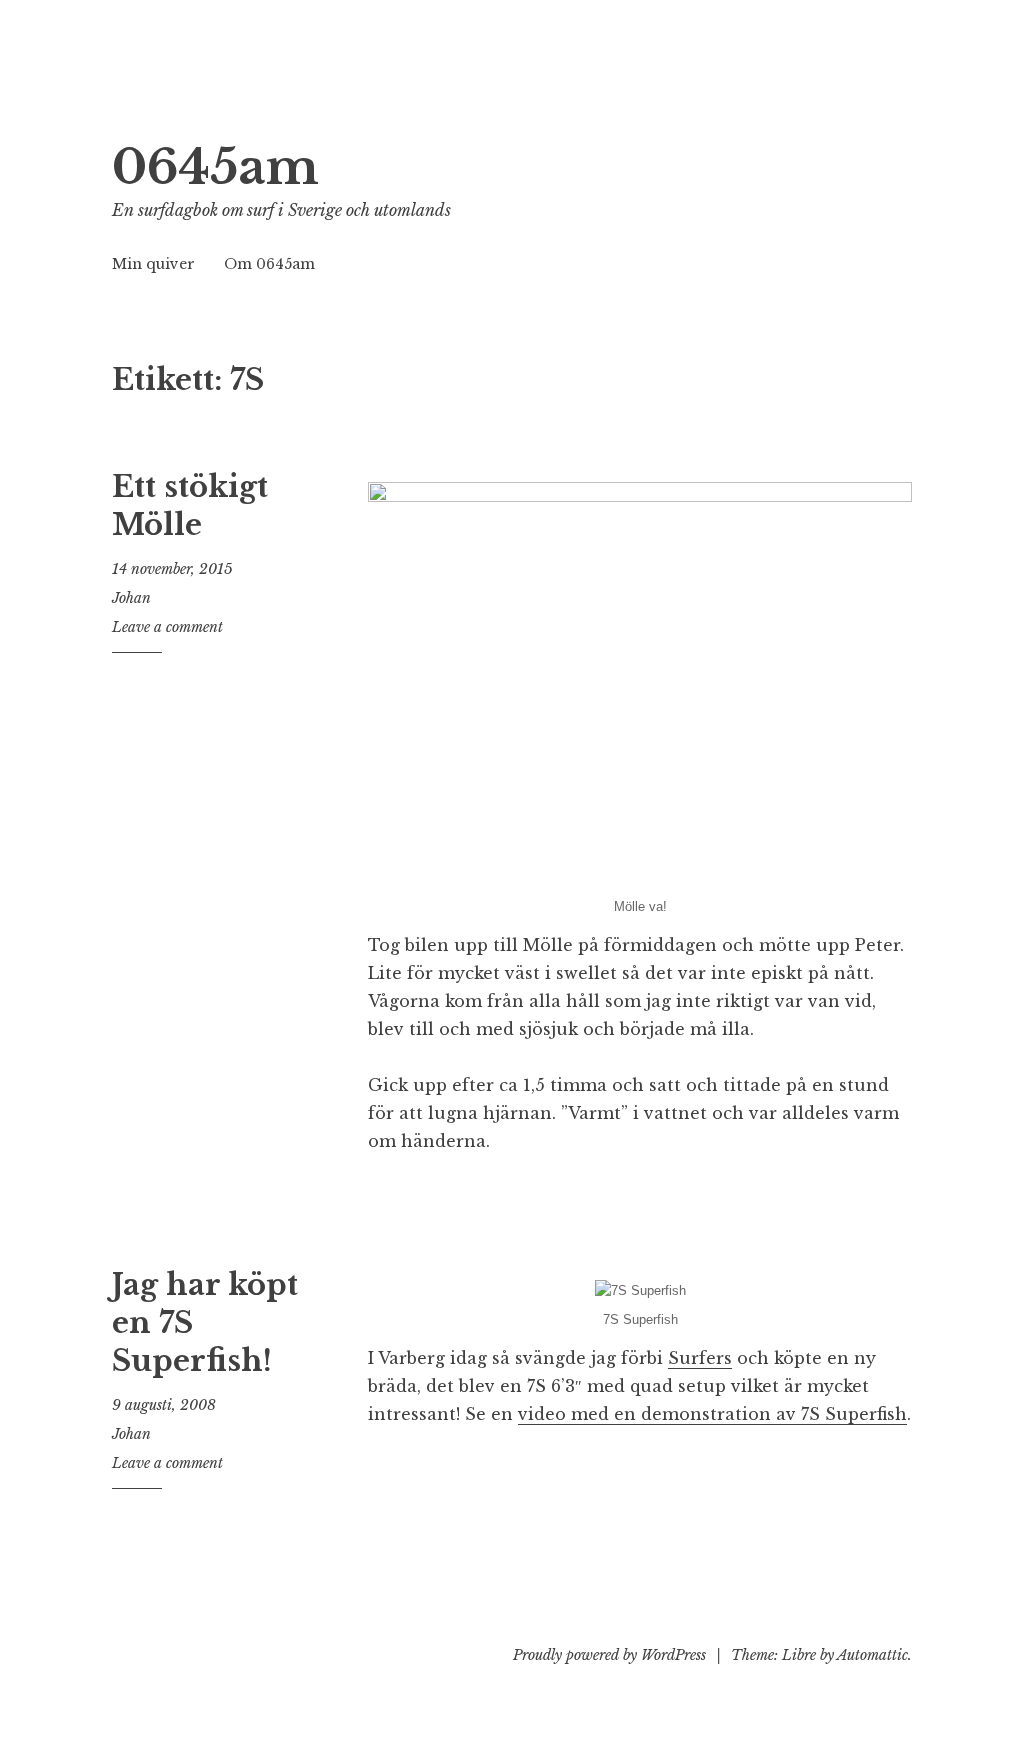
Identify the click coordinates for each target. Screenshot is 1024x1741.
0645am (215, 167)
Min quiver (153, 264)
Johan (131, 598)
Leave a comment (167, 627)
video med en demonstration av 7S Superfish (712, 1414)
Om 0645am (269, 264)
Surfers (700, 1358)
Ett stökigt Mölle (190, 506)
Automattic (872, 1655)
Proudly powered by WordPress (609, 1655)
